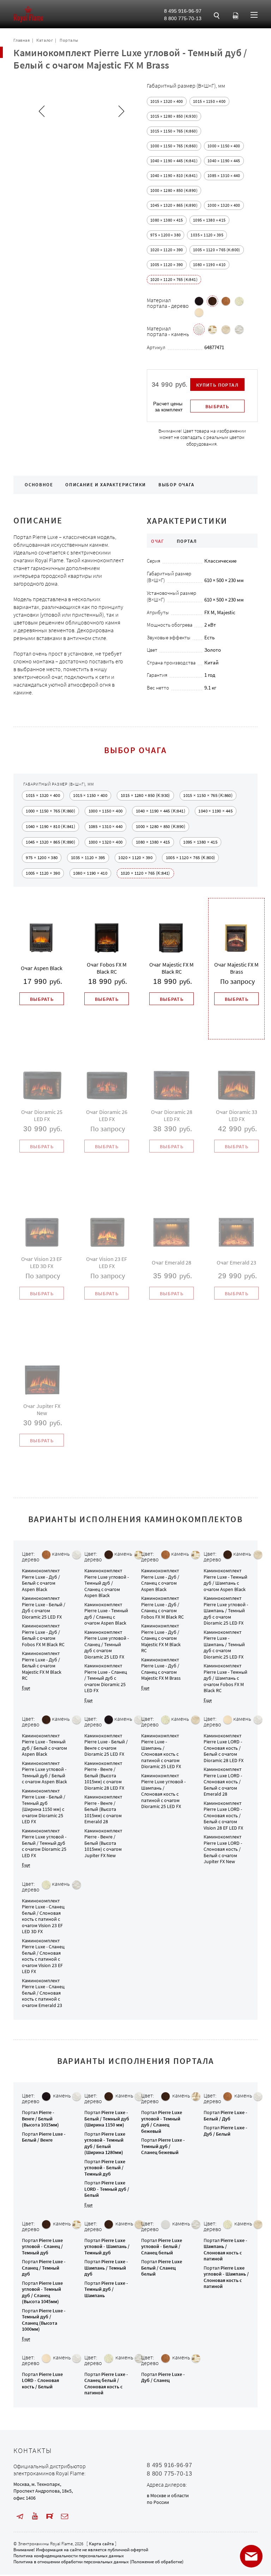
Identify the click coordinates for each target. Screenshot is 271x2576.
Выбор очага (176, 485)
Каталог (45, 40)
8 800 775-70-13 (183, 18)
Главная (22, 40)
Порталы (69, 40)
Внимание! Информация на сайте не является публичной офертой (81, 2550)
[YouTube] (35, 2516)
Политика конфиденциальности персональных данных (69, 2556)
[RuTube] (50, 2516)
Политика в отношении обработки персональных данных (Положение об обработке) (98, 2562)
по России (158, 2502)
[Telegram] (20, 2516)
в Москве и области (168, 2495)
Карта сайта (101, 2544)
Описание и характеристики (106, 485)
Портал (40, 2119)
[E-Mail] (65, 2516)
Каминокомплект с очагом (41, 1580)
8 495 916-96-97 (183, 11)
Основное (39, 485)
